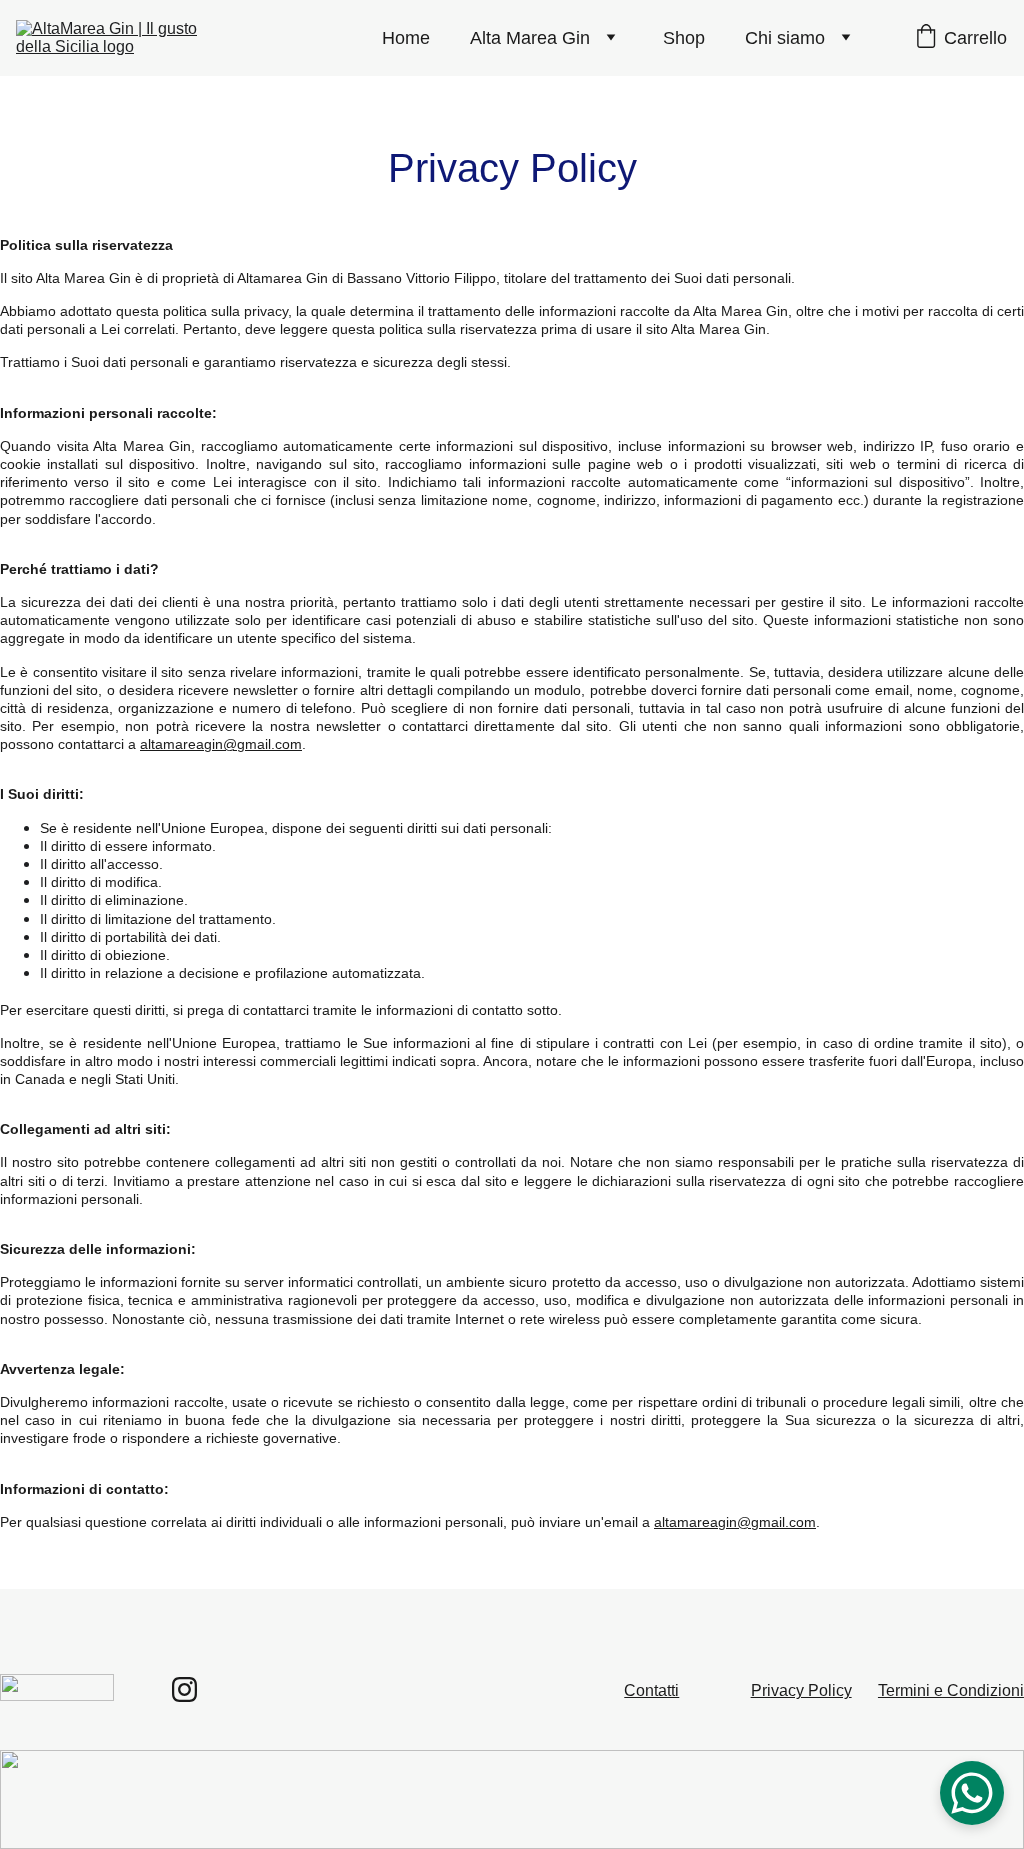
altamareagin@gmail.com (221, 744)
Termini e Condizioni (951, 1690)
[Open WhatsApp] (972, 1793)
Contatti (651, 1690)
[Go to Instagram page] (184, 1689)
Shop (684, 38)
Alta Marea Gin (530, 38)
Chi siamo (785, 38)
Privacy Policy (801, 1690)
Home (406, 38)
